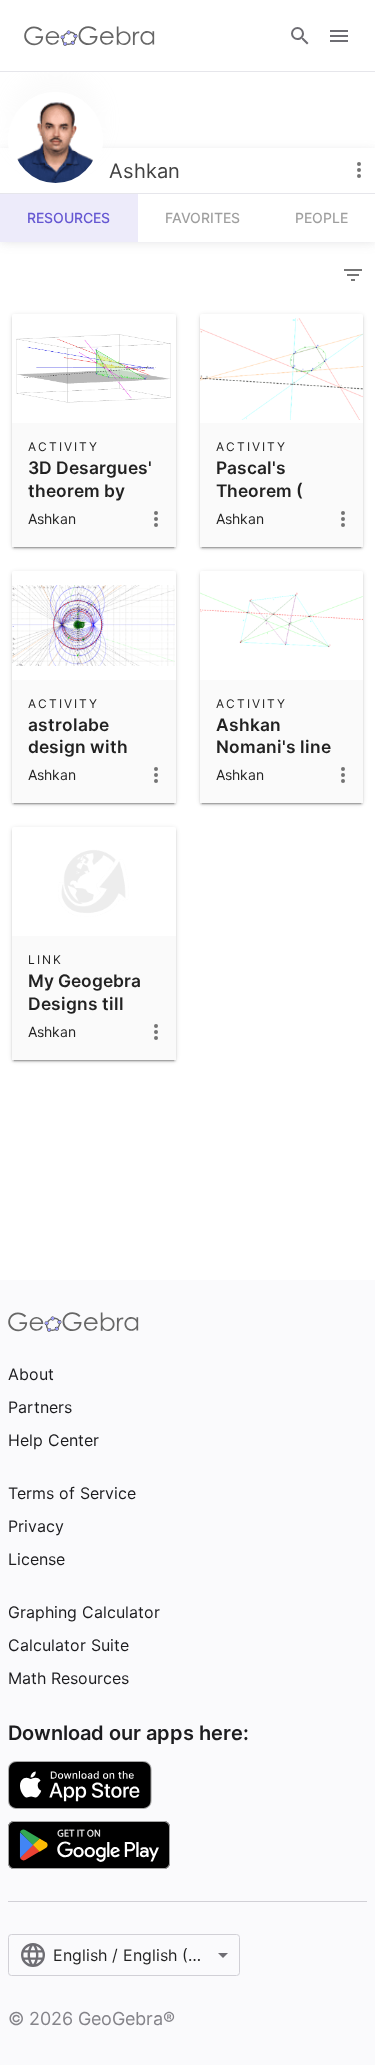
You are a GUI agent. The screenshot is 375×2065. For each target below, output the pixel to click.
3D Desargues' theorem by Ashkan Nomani (90, 501)
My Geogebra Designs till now (84, 1003)
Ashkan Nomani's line (273, 735)
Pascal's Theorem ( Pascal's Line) (274, 490)
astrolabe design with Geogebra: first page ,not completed (92, 769)
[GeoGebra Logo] (89, 36)
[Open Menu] (339, 36)
